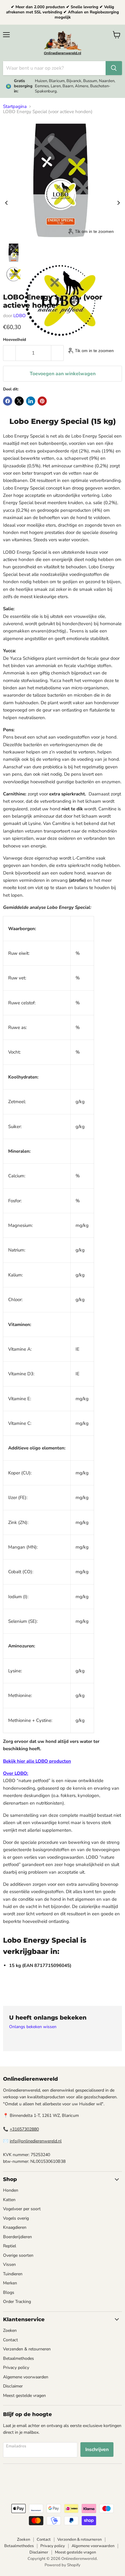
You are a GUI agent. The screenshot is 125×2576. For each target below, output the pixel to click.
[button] (14, 253)
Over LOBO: (16, 1773)
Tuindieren (13, 2274)
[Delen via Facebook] (8, 401)
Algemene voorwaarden (26, 2377)
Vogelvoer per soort (22, 2209)
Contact (10, 2340)
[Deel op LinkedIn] (31, 401)
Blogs (9, 2292)
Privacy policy (16, 2368)
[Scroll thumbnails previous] (6, 203)
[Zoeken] (114, 68)
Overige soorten (18, 2255)
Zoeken (10, 2330)
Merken (10, 2283)
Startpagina (15, 107)
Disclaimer (13, 2386)
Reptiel (10, 2246)
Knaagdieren (15, 2227)
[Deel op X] (19, 401)
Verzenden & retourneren (27, 2349)
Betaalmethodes (19, 2358)
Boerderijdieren (17, 2237)
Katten (9, 2200)
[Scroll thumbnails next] (119, 203)
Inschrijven (97, 2450)
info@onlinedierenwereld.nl (36, 2141)
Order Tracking (17, 2302)
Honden (11, 2190)
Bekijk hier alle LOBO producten (37, 1761)
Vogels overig (16, 2218)
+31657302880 (24, 2129)
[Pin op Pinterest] (42, 401)
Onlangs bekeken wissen (33, 2027)
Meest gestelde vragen (24, 2396)
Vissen (9, 2264)
